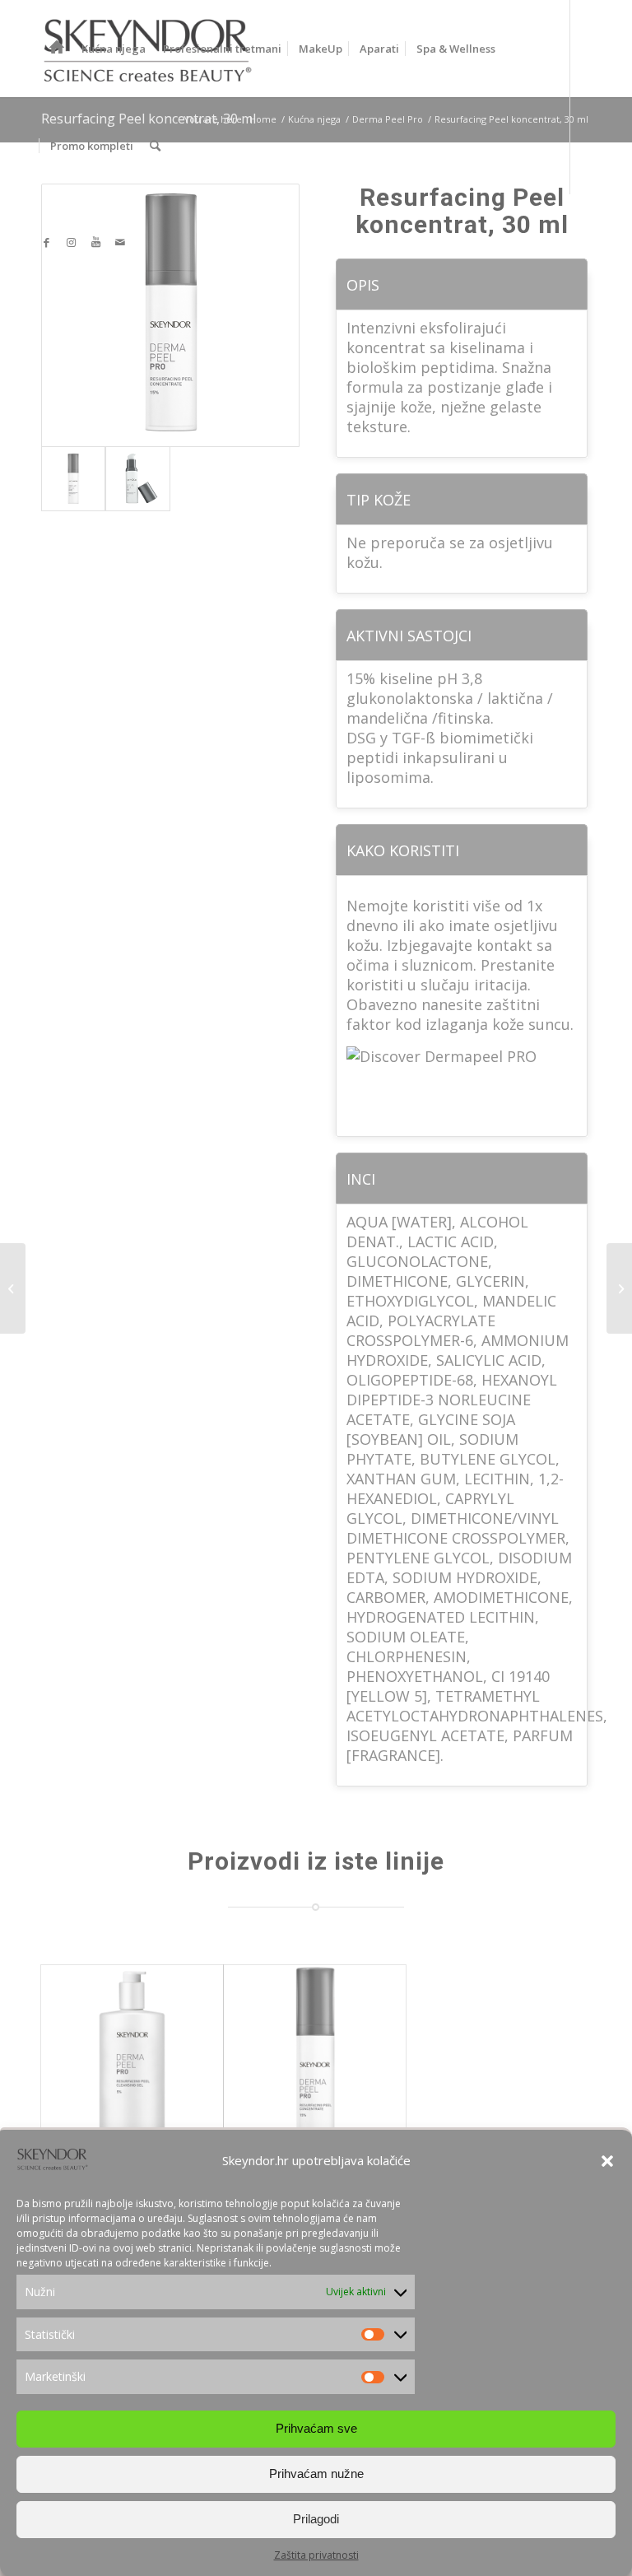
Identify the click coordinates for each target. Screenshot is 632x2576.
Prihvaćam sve (316, 2428)
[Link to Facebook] (46, 242)
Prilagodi (316, 2519)
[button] (607, 2161)
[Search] (155, 146)
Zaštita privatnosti (316, 2555)
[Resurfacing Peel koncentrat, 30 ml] (315, 2056)
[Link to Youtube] (95, 242)
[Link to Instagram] (71, 242)
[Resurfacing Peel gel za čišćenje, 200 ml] (132, 2056)
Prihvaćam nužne (316, 2474)
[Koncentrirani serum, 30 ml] (13, 1288)
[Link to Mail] (120, 242)
